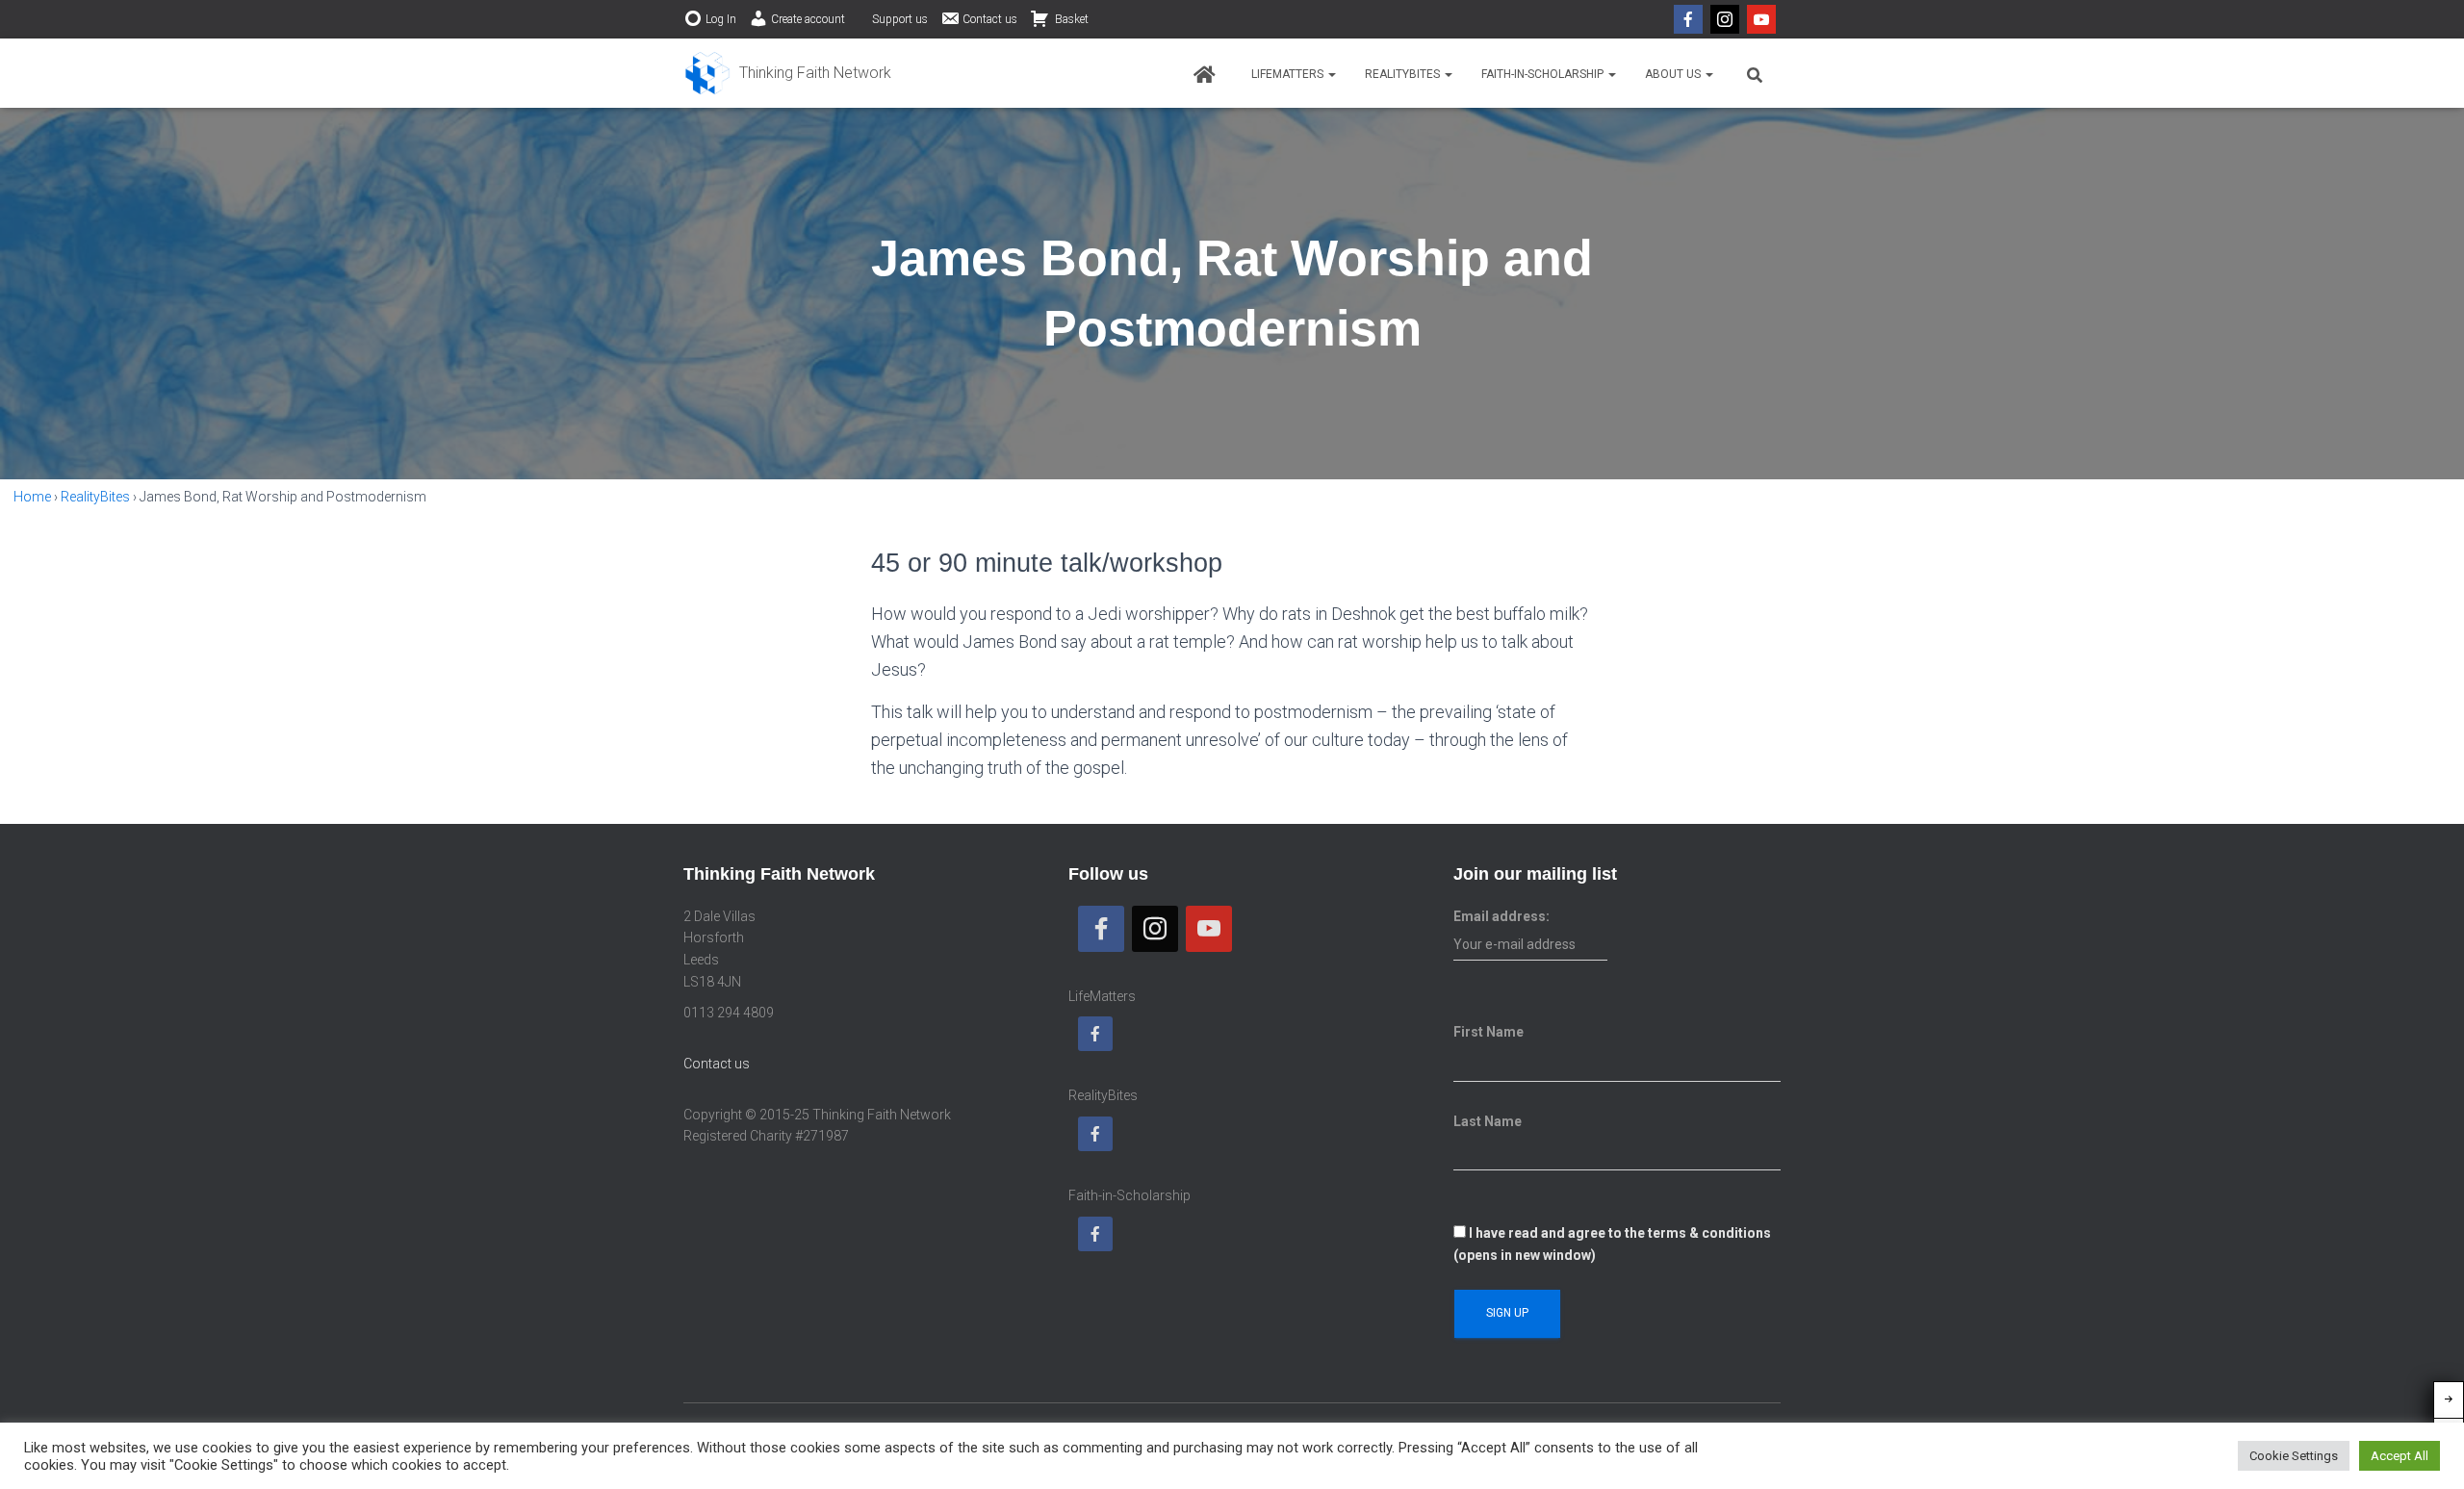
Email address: (1501, 916)
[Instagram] (1725, 19)
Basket (1070, 19)
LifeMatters (1289, 74)
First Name (1489, 1032)
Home (32, 497)
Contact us (990, 19)
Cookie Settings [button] (2294, 1456)
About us (1674, 74)
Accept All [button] (2400, 1456)
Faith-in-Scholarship (1544, 74)
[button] (1331, 74)
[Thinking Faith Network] (787, 73)
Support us (900, 19)
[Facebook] (1688, 19)
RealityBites (1404, 74)
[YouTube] (1761, 19)
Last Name (1488, 1121)
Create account (808, 19)
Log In (721, 19)
